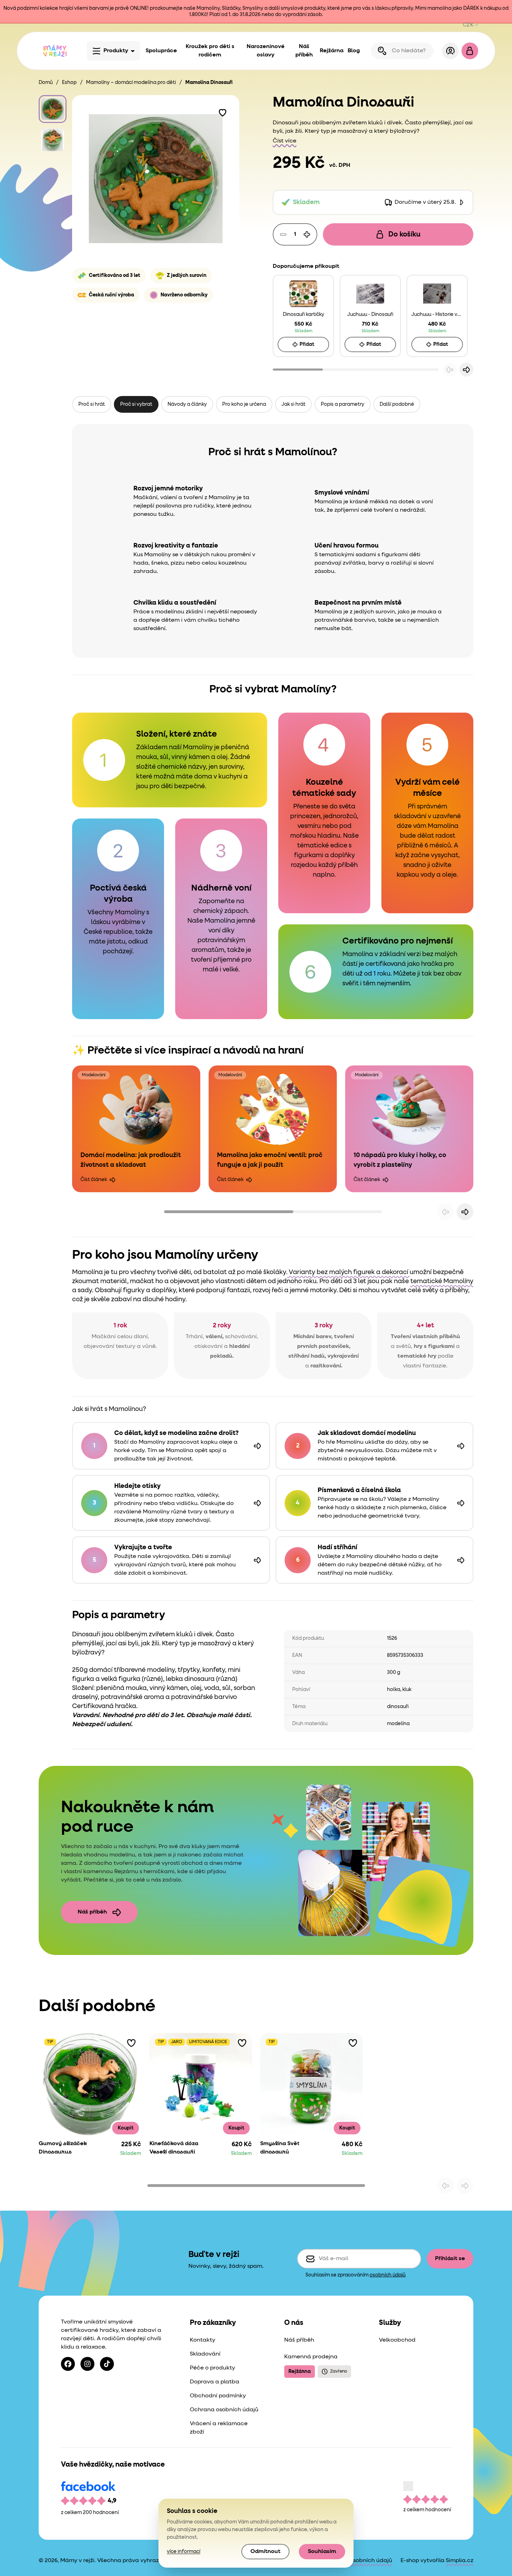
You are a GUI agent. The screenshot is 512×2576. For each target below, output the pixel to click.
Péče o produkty (212, 2368)
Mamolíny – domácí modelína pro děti (131, 83)
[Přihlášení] (450, 51)
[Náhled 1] (53, 109)
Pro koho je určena (244, 404)
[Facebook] (68, 2364)
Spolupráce (161, 51)
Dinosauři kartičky (304, 315)
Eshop (69, 83)
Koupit (126, 2128)
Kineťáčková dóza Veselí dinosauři (174, 2148)
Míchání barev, (313, 1337)
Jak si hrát (293, 404)
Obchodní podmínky (218, 2396)
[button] (223, 112)
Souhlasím (322, 2552)
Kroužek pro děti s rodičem (210, 51)
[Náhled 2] (53, 140)
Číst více (285, 141)
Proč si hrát (92, 404)
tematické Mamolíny (442, 1281)
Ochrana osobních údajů (224, 2410)
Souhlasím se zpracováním (355, 2275)
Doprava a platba (215, 2382)
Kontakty (203, 2340)
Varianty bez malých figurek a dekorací (348, 1272)
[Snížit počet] (283, 234)
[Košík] (470, 51)
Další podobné (397, 404)
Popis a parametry (343, 404)
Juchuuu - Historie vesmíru (437, 315)
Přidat (307, 344)
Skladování (205, 2354)
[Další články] (465, 1212)
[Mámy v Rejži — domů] (55, 51)
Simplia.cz (460, 2561)
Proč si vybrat (136, 404)
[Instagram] (87, 2364)
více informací (184, 2552)
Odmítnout (265, 2552)
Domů (46, 83)
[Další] (466, 370)
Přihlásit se (450, 2259)
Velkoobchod (397, 2340)
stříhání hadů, (307, 1356)
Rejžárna (332, 51)
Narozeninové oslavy (266, 51)
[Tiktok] (107, 2364)
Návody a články (187, 404)
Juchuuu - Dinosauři (370, 315)
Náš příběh (304, 51)
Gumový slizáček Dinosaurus (63, 2148)
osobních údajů (387, 2275)
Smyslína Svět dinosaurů (280, 2148)
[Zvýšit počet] (307, 234)
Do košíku (404, 234)
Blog (354, 51)
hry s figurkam (433, 1347)
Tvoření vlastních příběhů (425, 1337)
